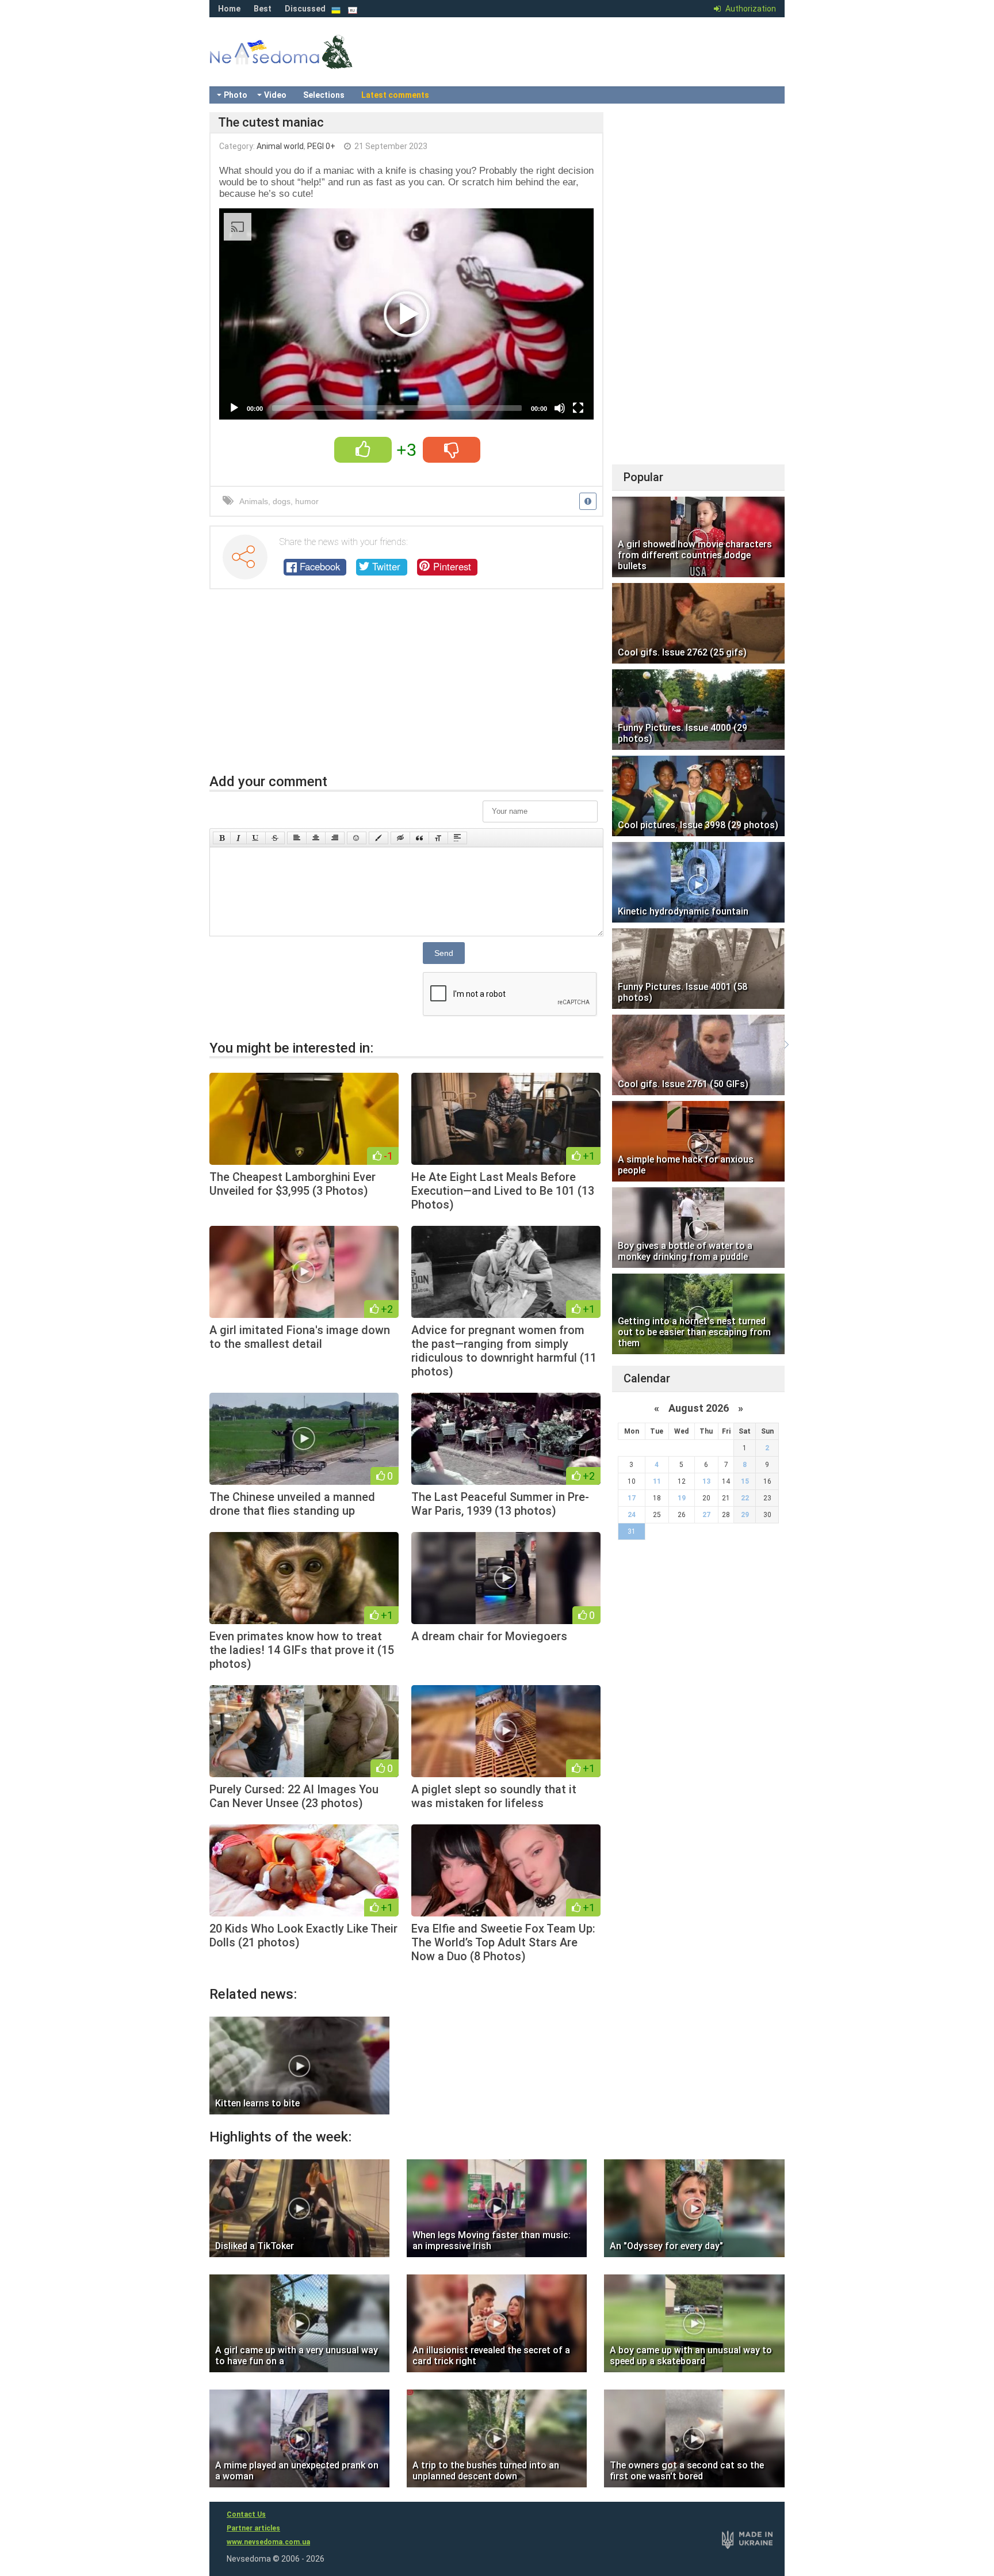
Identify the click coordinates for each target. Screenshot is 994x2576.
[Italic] (238, 838)
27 (706, 1515)
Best (263, 9)
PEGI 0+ (321, 146)
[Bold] (222, 838)
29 (745, 1515)
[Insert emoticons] (357, 838)
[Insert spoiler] (457, 838)
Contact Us (246, 2514)
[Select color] (379, 838)
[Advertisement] (406, 687)
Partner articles (253, 2528)
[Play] (234, 408)
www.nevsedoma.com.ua (268, 2542)
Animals (254, 501)
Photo (236, 95)
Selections (324, 95)
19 (682, 1498)
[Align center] (316, 838)
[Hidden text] (400, 838)
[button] (407, 314)
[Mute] (560, 408)
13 (706, 1481)
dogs (282, 501)
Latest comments (395, 95)
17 (632, 1498)
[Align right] (335, 838)
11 (657, 1481)
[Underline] (256, 838)
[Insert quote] (419, 838)
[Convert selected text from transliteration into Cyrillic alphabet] (438, 838)
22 (745, 1498)
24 (632, 1515)
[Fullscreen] (578, 408)
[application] (406, 314)
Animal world (280, 146)
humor (307, 501)
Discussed (305, 9)
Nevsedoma (301, 63)
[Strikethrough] (275, 838)
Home (229, 9)
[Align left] (297, 838)
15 (745, 1481)
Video (275, 95)
